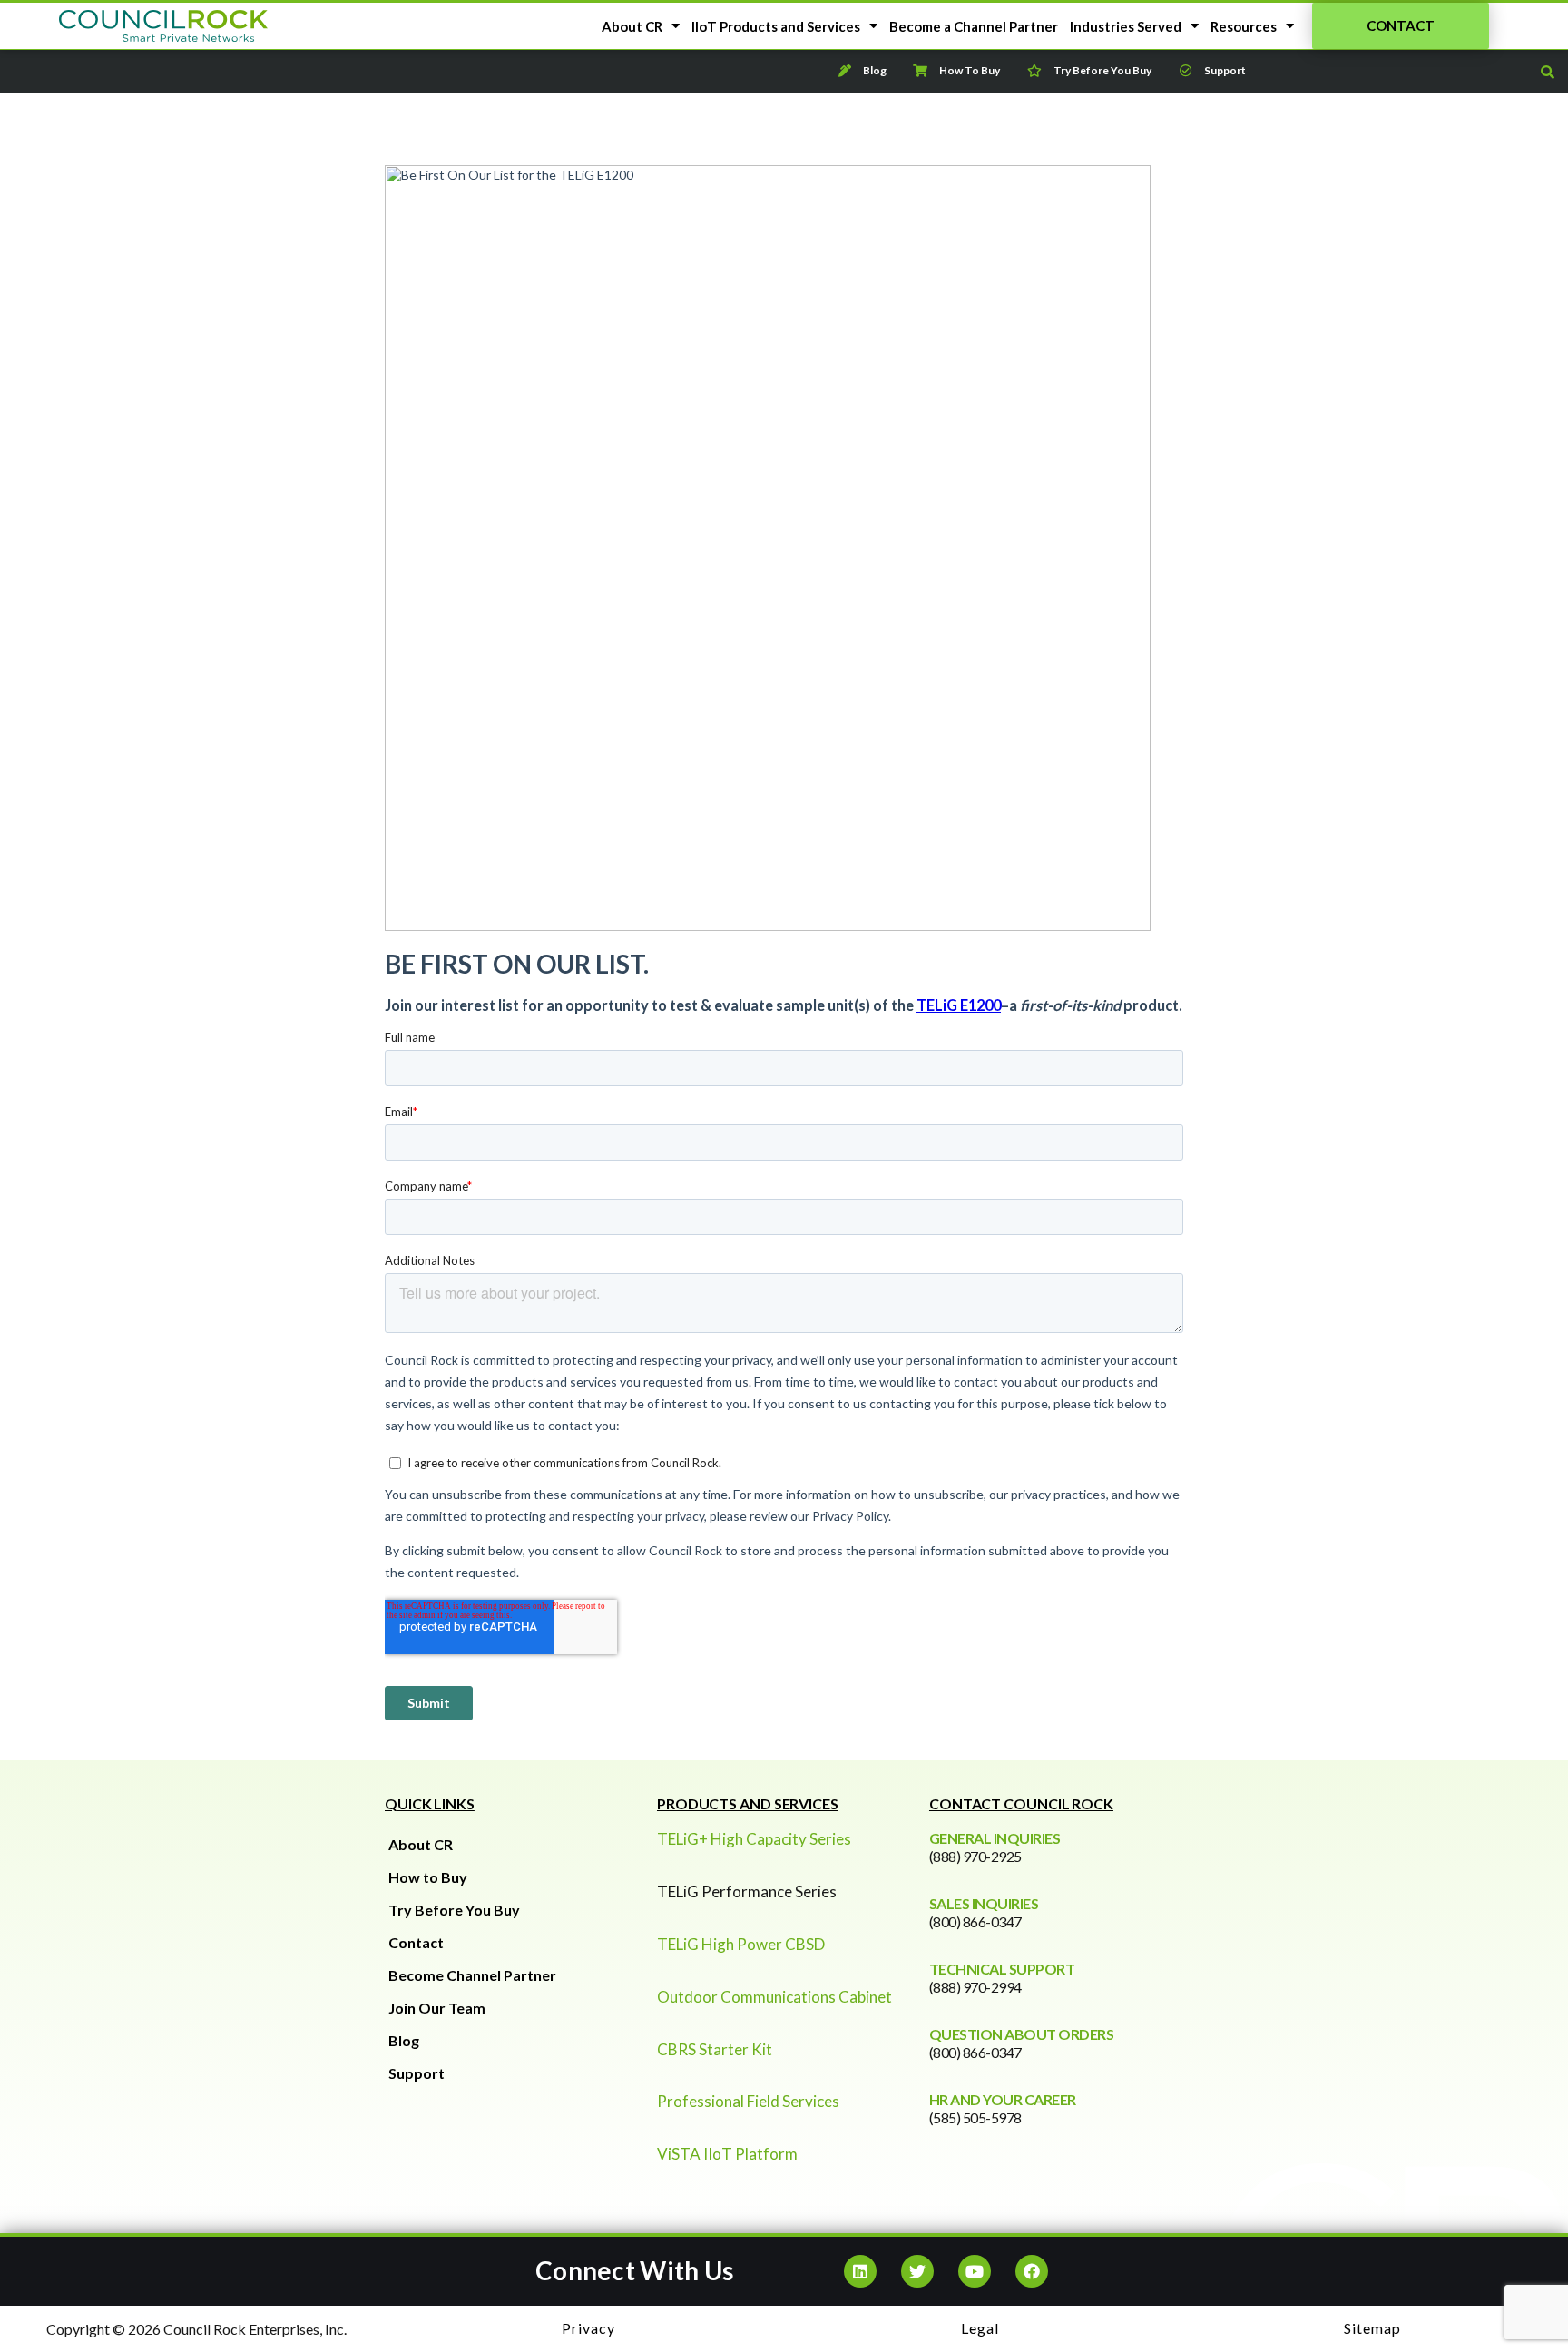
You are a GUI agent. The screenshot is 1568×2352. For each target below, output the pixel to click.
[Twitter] (917, 2271)
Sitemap (1372, 2328)
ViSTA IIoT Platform (727, 2154)
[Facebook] (1032, 2271)
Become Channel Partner (472, 1975)
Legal (980, 2328)
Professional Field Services (748, 2101)
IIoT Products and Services (776, 26)
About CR (632, 26)
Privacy (588, 2328)
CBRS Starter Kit (715, 2049)
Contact (416, 1942)
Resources (1244, 26)
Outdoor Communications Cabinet (774, 1997)
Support (416, 2073)
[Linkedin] (860, 2271)
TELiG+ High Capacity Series (754, 1839)
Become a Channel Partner (974, 26)
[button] (1401, 26)
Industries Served (1126, 26)
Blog (404, 2040)
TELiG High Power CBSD (741, 1944)
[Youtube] (975, 2271)
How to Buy (428, 1877)
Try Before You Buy (454, 1910)
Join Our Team (437, 2008)
